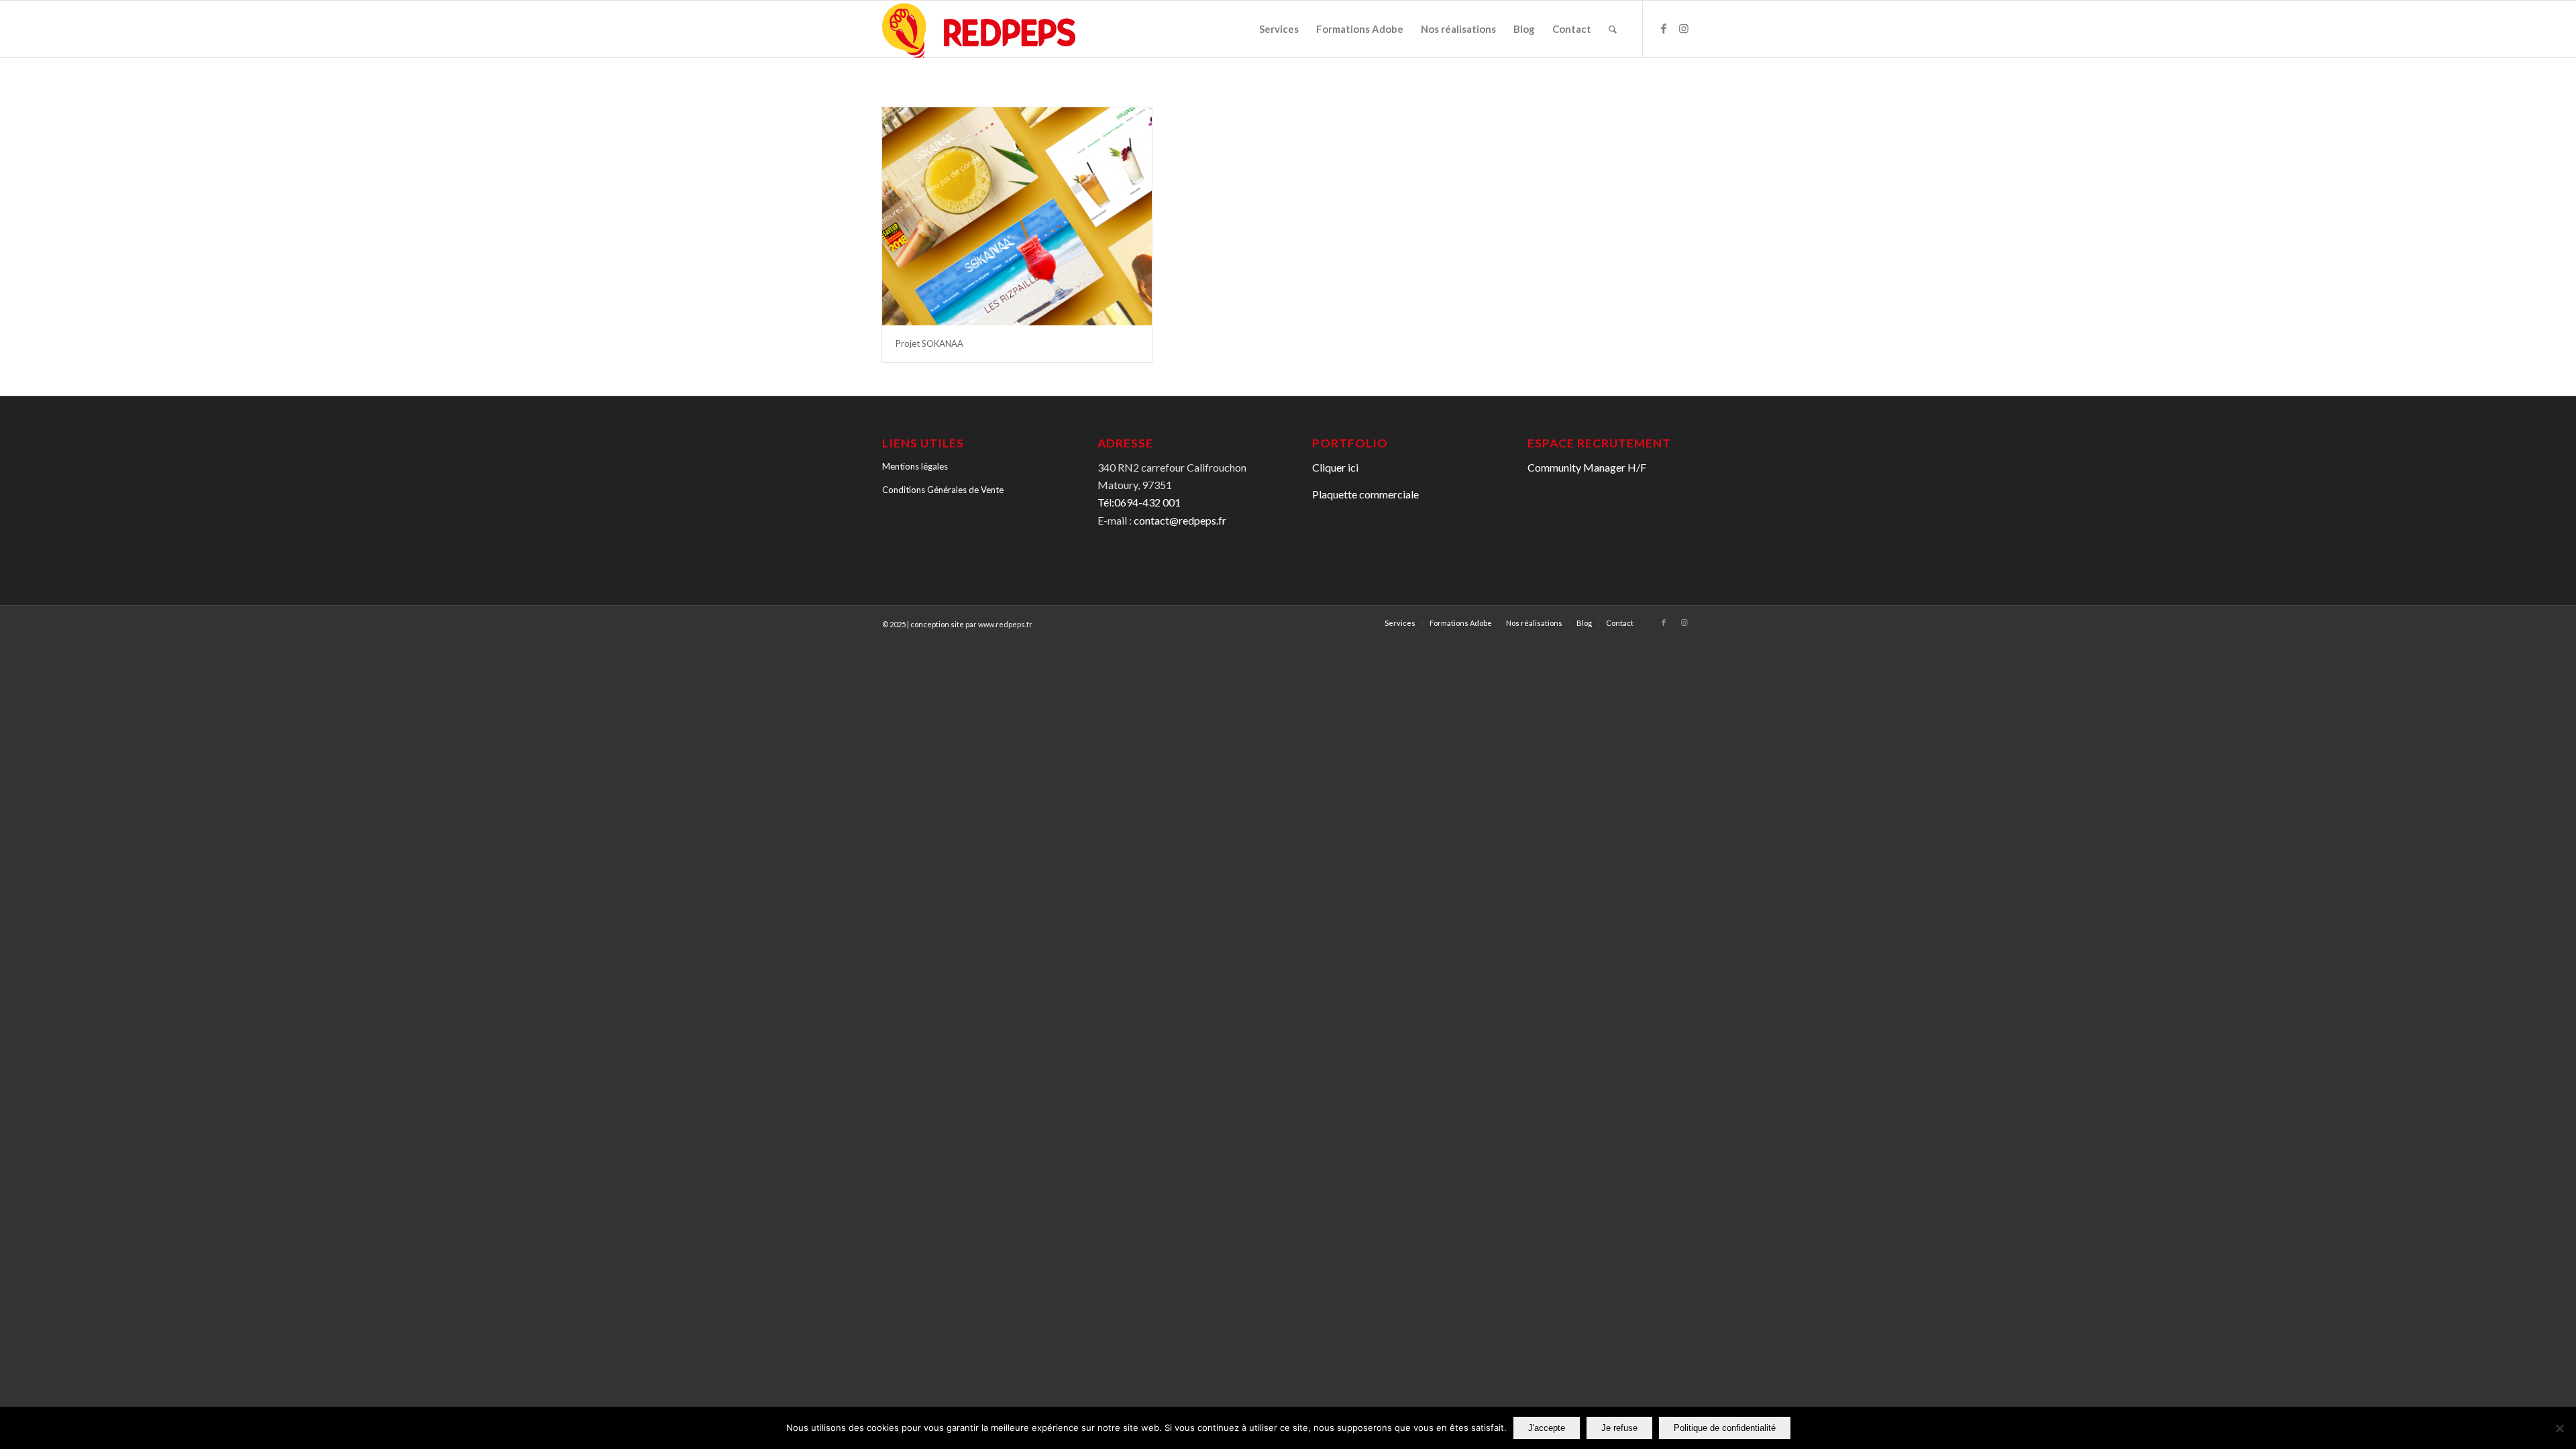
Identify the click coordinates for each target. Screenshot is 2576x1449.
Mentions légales (915, 466)
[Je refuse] (2559, 1428)
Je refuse (1619, 1428)
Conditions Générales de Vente (943, 490)
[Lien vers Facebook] (1664, 28)
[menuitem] (1279, 29)
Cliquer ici (1335, 467)
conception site (937, 624)
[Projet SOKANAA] (1017, 216)
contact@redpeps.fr (1180, 520)
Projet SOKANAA (929, 343)
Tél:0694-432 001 (1139, 502)
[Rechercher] (1613, 29)
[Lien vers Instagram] (1684, 28)
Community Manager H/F (1587, 467)
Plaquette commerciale (1365, 494)
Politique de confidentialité (1725, 1428)
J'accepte (1547, 1428)
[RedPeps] (979, 30)
